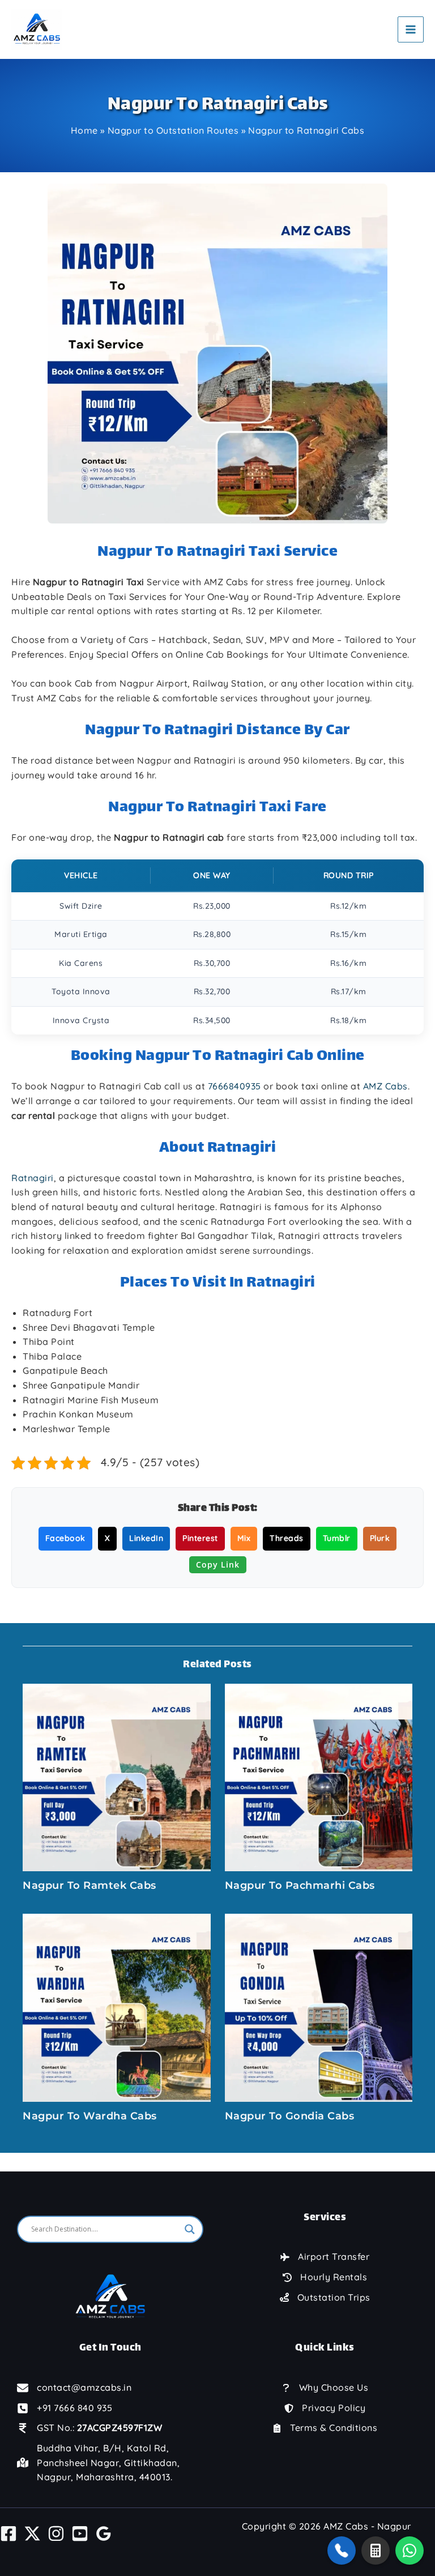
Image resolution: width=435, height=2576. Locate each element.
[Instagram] (56, 2534)
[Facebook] (8, 2534)
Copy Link (218, 1564)
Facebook (65, 1538)
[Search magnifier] (190, 2229)
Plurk (380, 1538)
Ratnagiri (33, 1178)
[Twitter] (32, 2534)
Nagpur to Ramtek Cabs (89, 1885)
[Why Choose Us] (325, 2388)
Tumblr (337, 1538)
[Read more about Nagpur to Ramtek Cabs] (117, 1776)
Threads (287, 1538)
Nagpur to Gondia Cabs (290, 2116)
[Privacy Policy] (325, 2408)
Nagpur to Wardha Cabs (90, 2116)
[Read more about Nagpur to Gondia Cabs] (319, 2007)
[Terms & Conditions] (325, 2428)
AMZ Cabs (385, 1086)
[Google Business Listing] (104, 2534)
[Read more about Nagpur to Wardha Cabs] (117, 2007)
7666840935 (234, 1086)
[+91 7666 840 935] (65, 2408)
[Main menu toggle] (411, 29)
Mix (244, 1538)
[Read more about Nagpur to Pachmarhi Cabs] (319, 1776)
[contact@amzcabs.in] (74, 2388)
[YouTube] (80, 2534)
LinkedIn (146, 1538)
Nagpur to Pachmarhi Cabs (300, 1885)
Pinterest (200, 1538)
